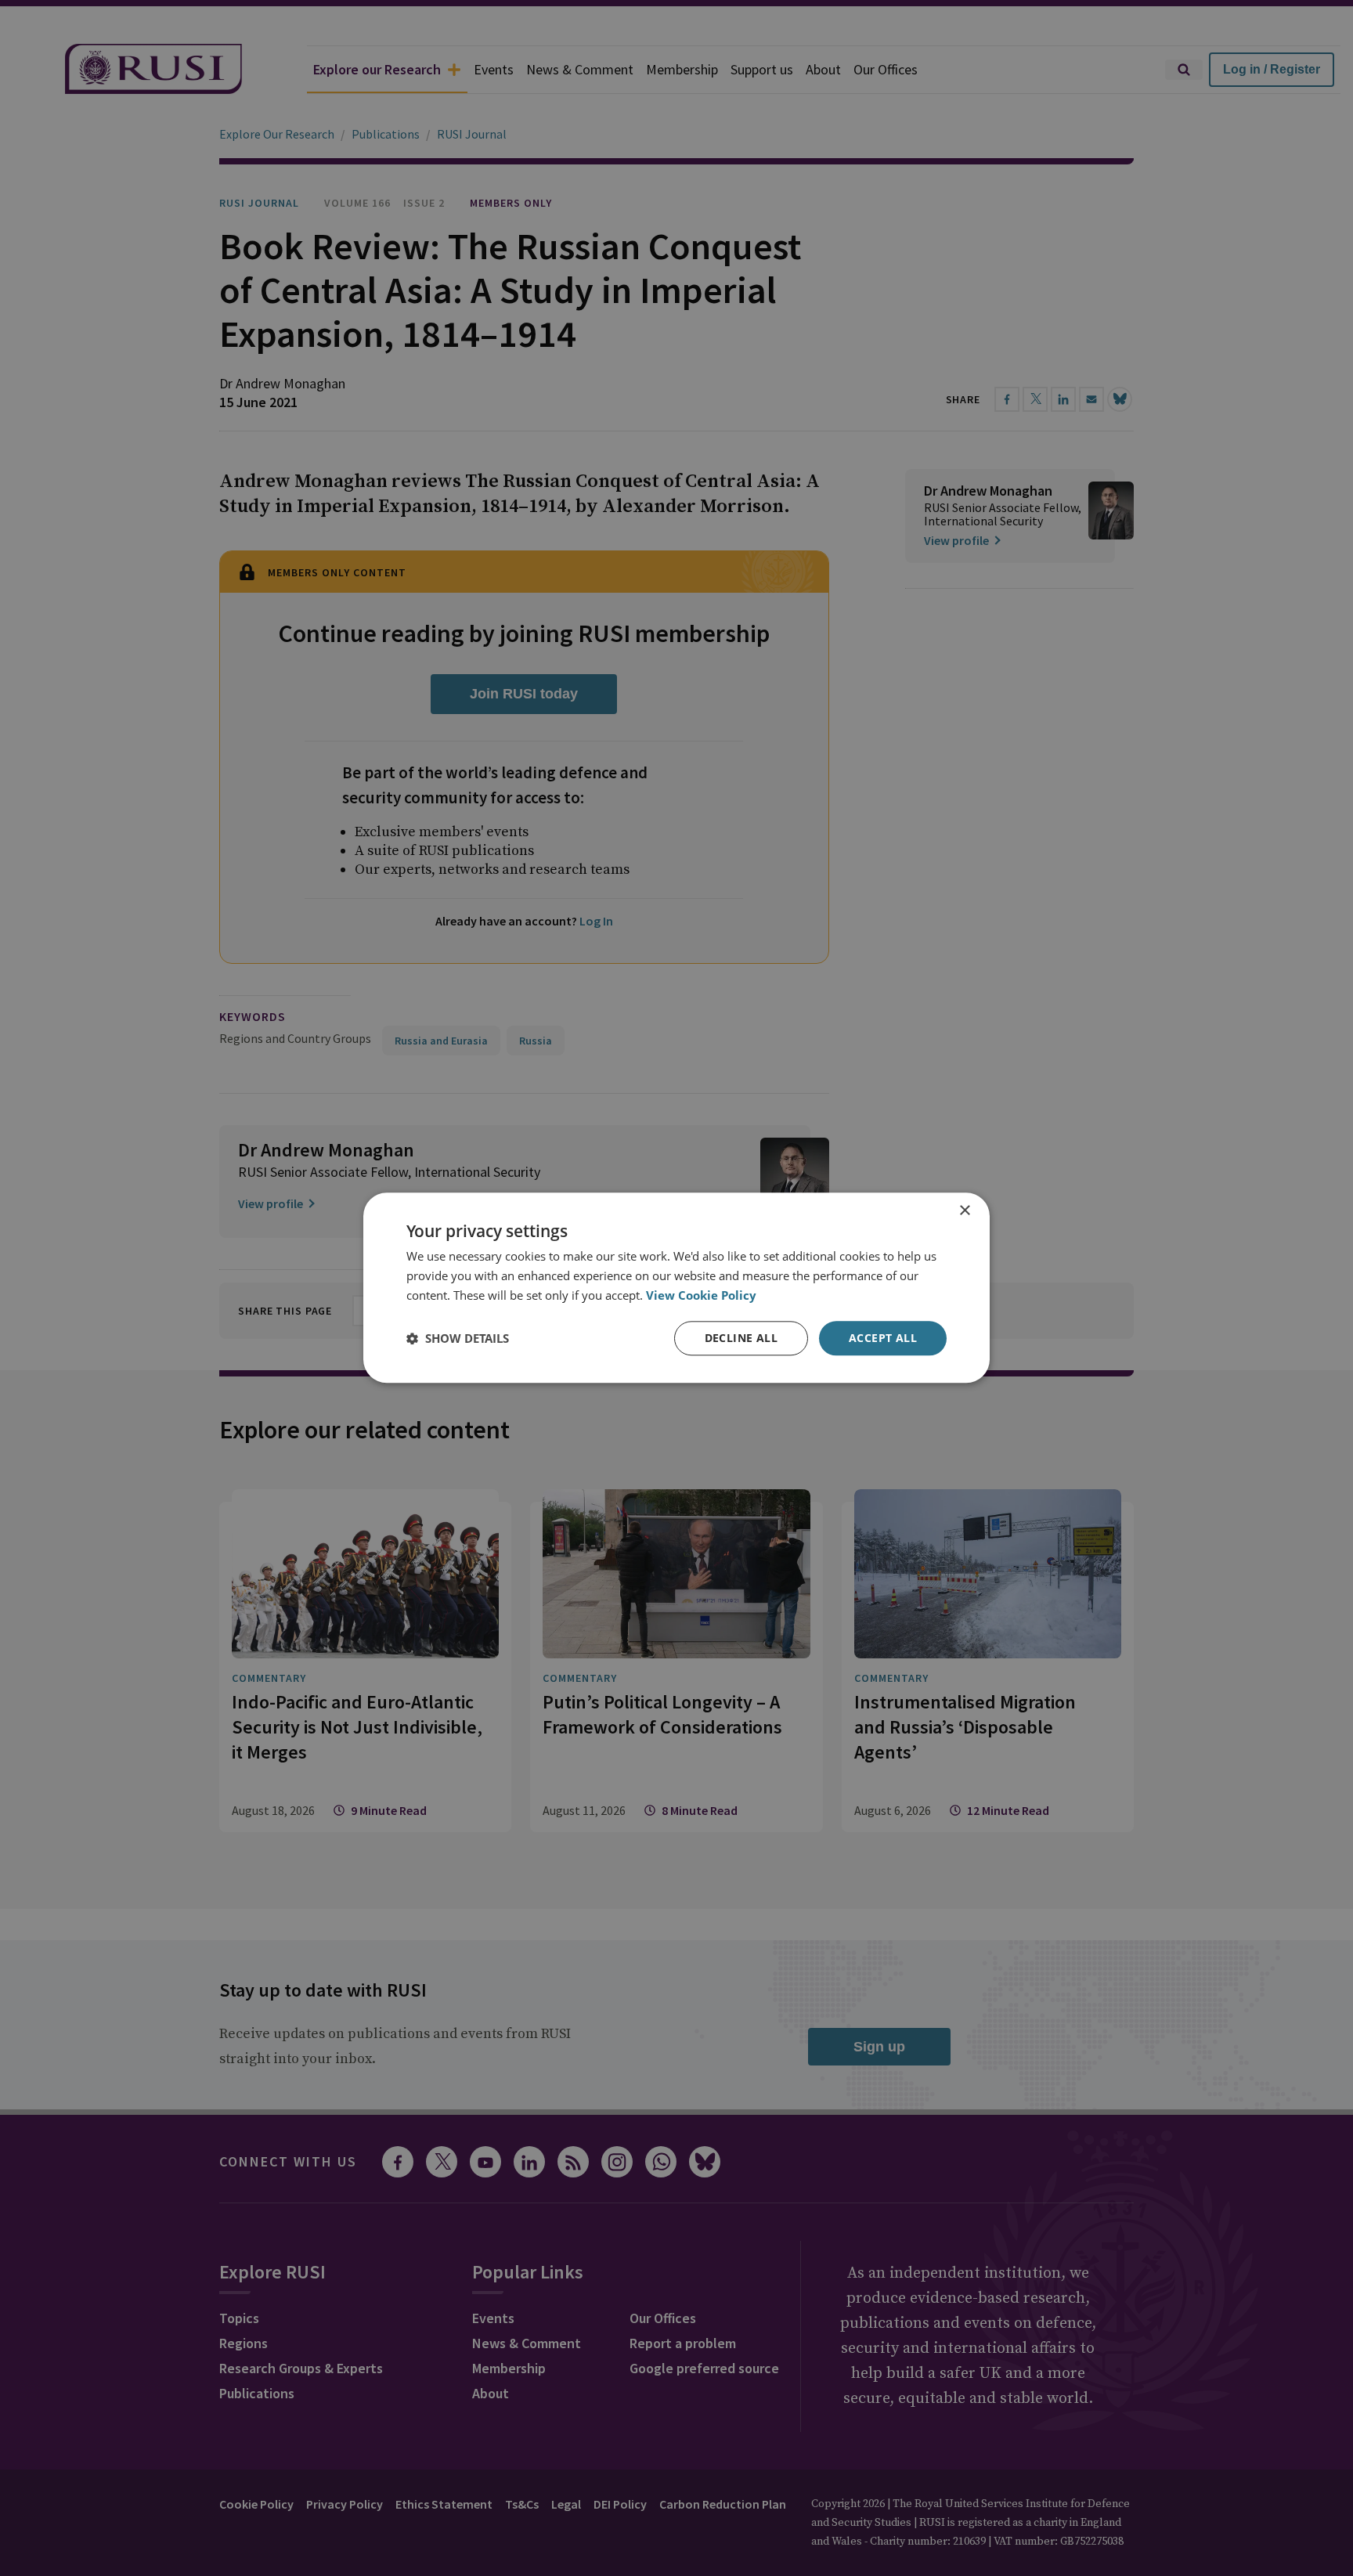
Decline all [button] (741, 1338)
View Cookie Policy (701, 1295)
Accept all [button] (883, 1338)
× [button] (964, 1211)
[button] (458, 1338)
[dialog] (676, 1288)
